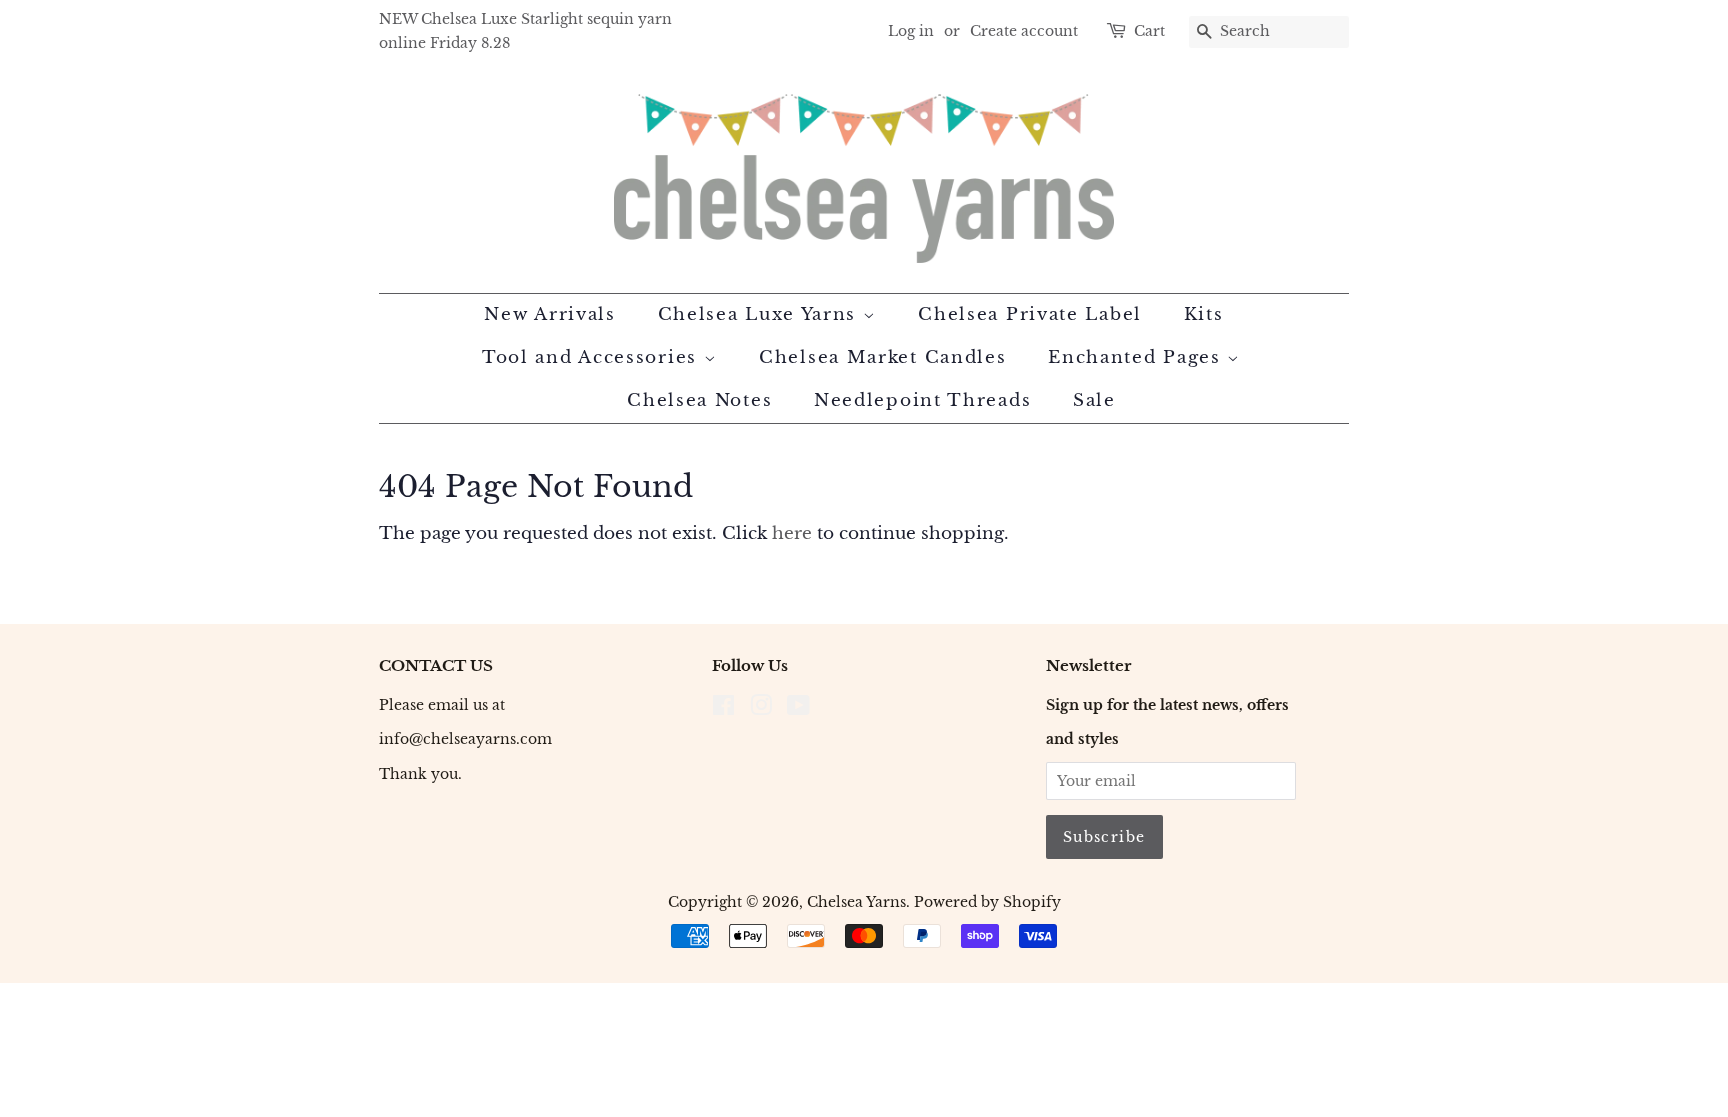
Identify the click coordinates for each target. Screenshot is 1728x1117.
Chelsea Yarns (856, 902)
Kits (1204, 314)
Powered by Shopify (987, 902)
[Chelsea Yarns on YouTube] (798, 709)
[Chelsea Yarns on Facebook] (723, 709)
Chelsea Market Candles (882, 357)
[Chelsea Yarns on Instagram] (761, 709)
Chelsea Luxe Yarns (760, 314)
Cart (1149, 31)
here (792, 533)
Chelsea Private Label (1030, 314)
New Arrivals (549, 314)
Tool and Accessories (593, 357)
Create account (1024, 31)
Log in (911, 31)
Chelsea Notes (699, 400)
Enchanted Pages (1137, 357)
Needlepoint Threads (922, 400)
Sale (1094, 400)
